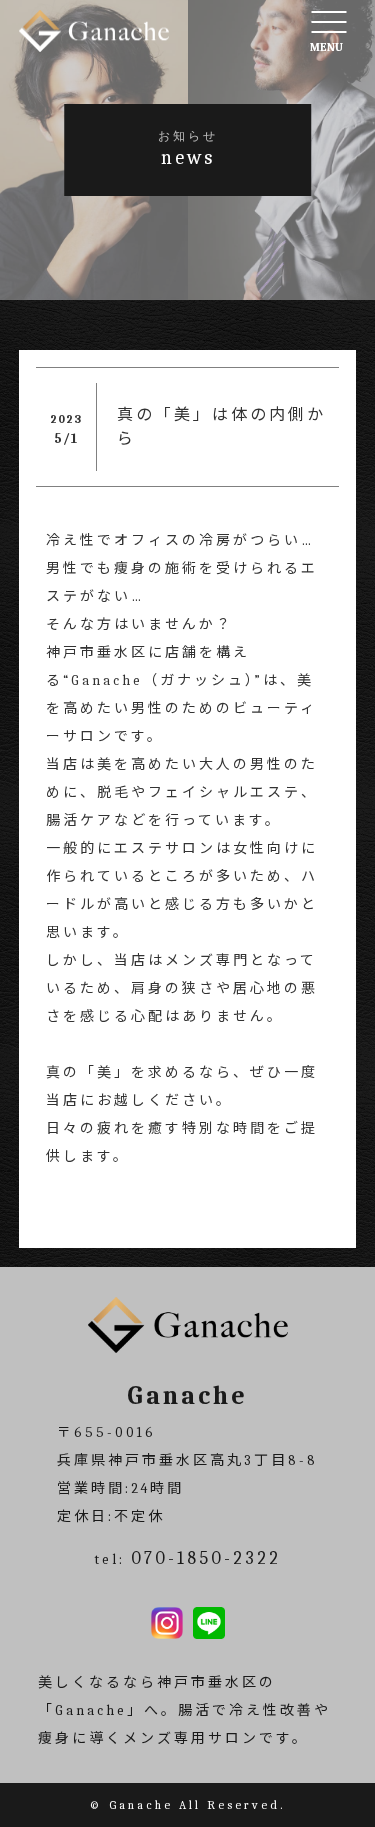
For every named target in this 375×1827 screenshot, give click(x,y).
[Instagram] (167, 1624)
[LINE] (209, 1624)
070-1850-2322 (206, 1558)
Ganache (141, 1805)
